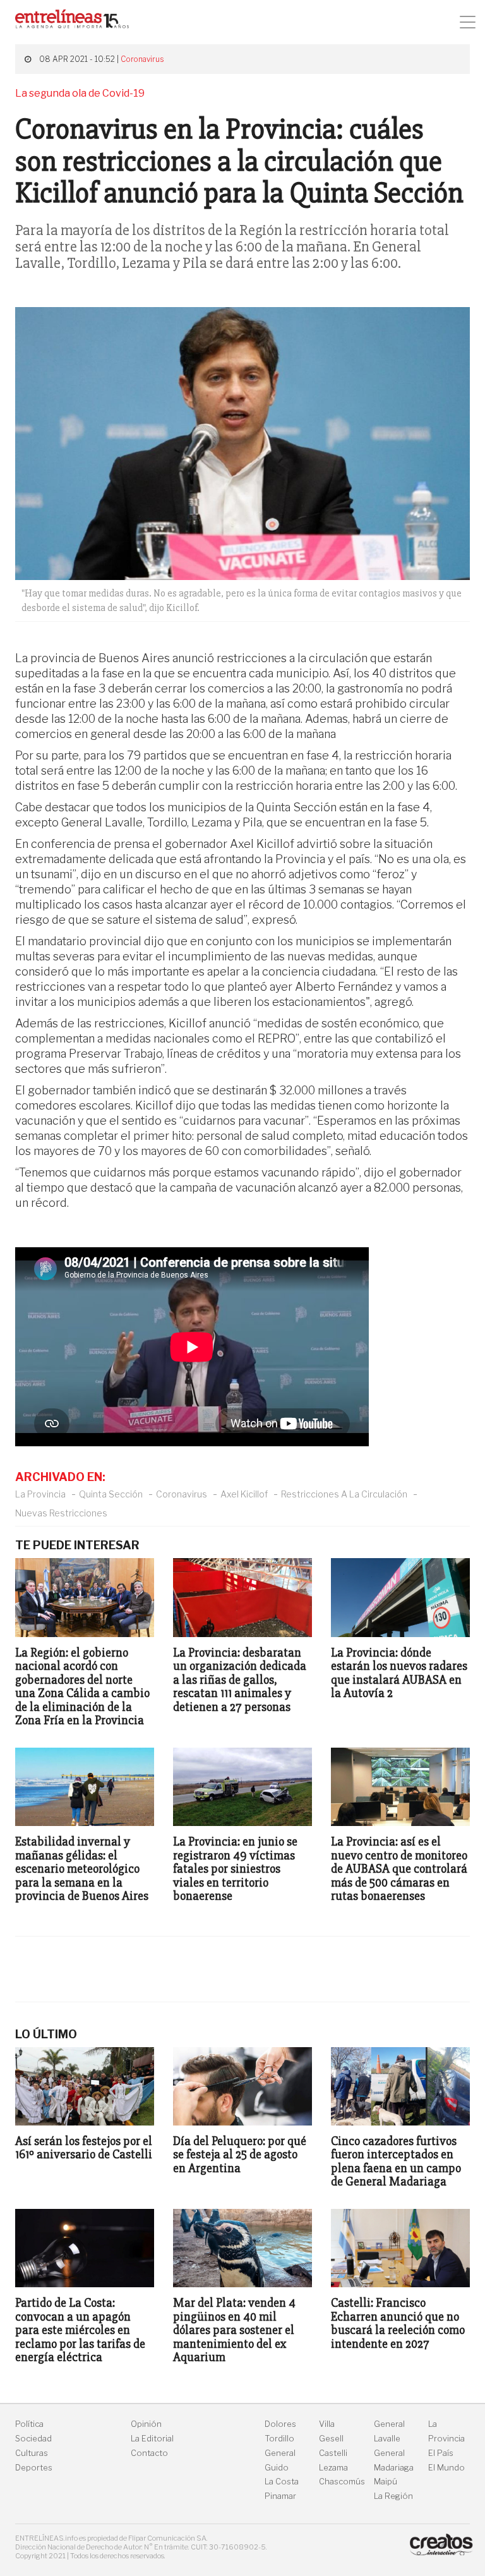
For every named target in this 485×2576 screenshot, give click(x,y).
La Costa (282, 2482)
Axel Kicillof (244, 1494)
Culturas (32, 2453)
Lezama (333, 2468)
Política (29, 2424)
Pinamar (280, 2496)
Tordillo (279, 2439)
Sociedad (33, 2439)
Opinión (146, 2424)
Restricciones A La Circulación (344, 1494)
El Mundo (446, 2468)
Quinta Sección (111, 1494)
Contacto (149, 2453)
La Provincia (40, 1494)
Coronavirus (142, 59)
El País (441, 2453)
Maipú (386, 2482)
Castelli (333, 2453)
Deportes (34, 2468)
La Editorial (152, 2439)
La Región (393, 2496)
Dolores (280, 2424)
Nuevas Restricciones (61, 1513)
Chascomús (342, 2482)
